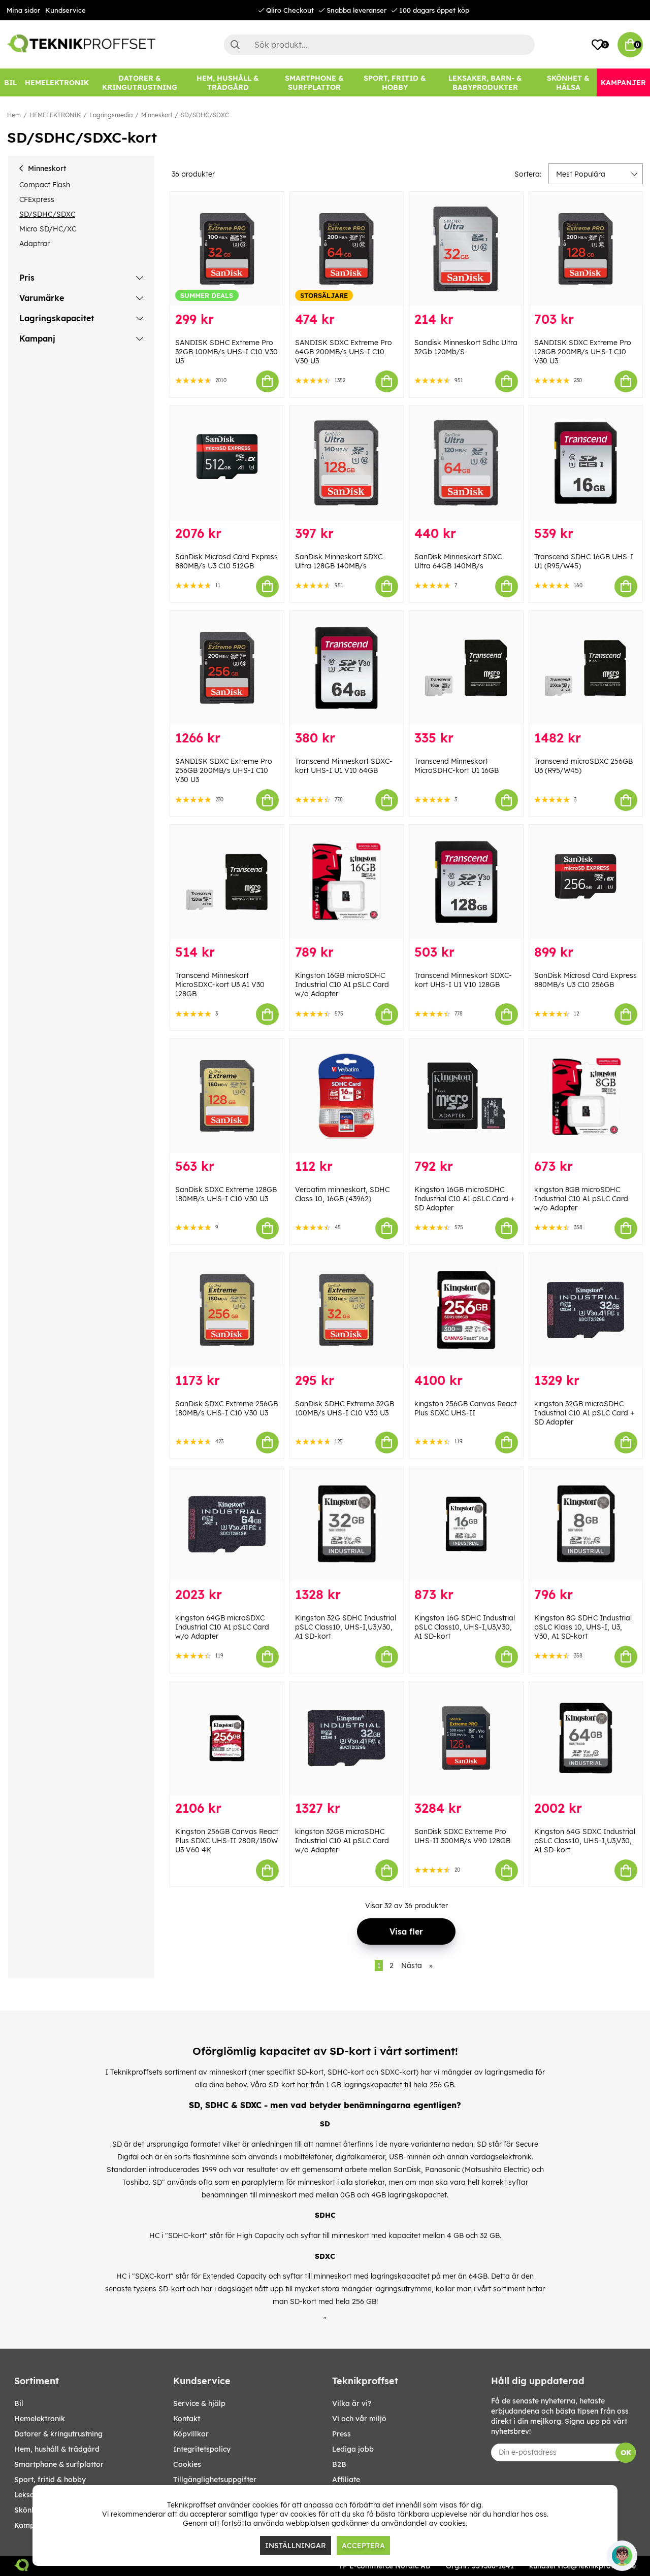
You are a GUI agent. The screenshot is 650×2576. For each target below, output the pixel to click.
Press (342, 2434)
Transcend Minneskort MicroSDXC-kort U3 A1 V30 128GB (220, 985)
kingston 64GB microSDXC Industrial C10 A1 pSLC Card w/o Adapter (222, 1627)
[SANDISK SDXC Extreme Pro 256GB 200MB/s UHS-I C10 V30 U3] (227, 668)
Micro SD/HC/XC (48, 229)
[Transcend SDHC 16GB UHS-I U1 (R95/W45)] (586, 463)
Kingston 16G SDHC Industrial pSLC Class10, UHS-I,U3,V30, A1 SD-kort (465, 1627)
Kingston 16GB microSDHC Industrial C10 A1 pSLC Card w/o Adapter (342, 985)
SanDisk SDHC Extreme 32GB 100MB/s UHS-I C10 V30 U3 (345, 1408)
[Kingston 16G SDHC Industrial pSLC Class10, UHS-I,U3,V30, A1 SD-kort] (466, 1524)
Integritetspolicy (202, 2449)
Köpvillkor (191, 2434)
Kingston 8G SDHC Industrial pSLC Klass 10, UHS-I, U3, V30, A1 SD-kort (583, 1627)
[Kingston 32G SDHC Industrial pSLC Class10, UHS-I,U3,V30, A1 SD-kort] (347, 1524)
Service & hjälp (199, 2403)
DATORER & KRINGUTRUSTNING (58, 2434)
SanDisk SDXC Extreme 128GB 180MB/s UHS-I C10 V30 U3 (226, 1194)
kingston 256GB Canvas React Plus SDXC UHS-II (465, 1408)
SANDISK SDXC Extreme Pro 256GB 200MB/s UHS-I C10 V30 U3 (224, 770)
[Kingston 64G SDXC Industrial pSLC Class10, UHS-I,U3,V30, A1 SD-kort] (586, 1738)
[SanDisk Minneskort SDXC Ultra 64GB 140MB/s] (466, 463)
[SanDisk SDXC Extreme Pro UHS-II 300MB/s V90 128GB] (466, 1738)
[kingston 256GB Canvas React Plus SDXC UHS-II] (466, 1310)
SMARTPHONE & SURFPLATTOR (59, 2464)
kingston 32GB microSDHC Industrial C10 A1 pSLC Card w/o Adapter (342, 1841)
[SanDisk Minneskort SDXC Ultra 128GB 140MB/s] (347, 463)
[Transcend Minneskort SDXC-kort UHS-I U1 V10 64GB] (347, 668)
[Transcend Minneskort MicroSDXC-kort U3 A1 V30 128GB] (227, 882)
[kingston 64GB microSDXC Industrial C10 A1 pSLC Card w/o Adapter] (227, 1524)
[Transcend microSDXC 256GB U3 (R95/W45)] (586, 668)
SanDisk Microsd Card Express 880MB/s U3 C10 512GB (226, 561)
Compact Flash (45, 185)
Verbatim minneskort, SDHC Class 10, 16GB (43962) (342, 1194)
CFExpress (37, 199)
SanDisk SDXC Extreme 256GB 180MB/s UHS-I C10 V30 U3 (226, 1408)
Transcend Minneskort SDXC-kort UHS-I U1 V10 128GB (463, 980)
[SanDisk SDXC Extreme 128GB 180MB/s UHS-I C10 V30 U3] (227, 1096)
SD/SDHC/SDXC (205, 115)
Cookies (187, 2464)
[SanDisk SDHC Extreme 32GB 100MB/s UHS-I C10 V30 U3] (347, 1310)
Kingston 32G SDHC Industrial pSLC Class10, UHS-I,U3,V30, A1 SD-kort (346, 1627)
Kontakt (187, 2419)
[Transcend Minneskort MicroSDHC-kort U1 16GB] (466, 668)
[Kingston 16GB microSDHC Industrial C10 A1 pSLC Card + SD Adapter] (466, 1096)
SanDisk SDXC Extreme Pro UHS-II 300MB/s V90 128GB (462, 1836)
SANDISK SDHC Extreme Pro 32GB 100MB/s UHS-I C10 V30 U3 (226, 352)
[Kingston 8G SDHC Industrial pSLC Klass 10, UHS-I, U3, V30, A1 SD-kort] (586, 1524)
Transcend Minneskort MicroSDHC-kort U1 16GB (457, 766)
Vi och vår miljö (359, 2419)
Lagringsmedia (111, 115)
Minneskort (157, 115)
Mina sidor (23, 10)
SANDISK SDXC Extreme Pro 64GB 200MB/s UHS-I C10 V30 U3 (344, 352)
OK (626, 2453)
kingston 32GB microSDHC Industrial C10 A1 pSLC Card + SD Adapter (584, 1413)
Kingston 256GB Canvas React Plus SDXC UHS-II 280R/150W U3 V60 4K (227, 1841)
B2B (339, 2464)
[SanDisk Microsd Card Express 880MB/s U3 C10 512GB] (227, 463)
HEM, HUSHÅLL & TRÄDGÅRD (57, 2449)
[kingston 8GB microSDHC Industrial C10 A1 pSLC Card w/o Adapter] (586, 1096)
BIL (19, 2403)
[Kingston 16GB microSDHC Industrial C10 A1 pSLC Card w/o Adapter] (347, 882)
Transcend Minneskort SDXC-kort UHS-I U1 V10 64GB (344, 766)
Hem (14, 115)
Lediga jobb (353, 2449)
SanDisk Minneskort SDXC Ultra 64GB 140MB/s (458, 561)
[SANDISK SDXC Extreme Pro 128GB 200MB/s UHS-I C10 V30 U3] (586, 249)
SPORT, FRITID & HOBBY (50, 2480)
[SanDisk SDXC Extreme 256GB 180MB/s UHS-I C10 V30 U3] (227, 1310)
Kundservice (66, 10)
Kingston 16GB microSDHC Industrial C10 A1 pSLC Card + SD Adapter (464, 1199)
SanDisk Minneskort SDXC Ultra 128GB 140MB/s (339, 561)
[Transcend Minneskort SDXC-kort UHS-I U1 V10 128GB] (466, 882)
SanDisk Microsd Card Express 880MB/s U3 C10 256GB (586, 980)
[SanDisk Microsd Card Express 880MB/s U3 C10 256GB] (586, 882)
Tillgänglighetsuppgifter (215, 2480)
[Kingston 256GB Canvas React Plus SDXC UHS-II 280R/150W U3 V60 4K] (227, 1738)
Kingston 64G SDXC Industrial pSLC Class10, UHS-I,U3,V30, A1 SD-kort (585, 1841)
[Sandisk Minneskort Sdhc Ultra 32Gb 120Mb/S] (466, 249)
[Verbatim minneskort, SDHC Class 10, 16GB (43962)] (347, 1096)
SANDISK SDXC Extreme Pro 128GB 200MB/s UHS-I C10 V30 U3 (583, 352)
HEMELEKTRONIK (55, 115)
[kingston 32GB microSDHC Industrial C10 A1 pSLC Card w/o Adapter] (347, 1738)
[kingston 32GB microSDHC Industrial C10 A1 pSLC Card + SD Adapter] (586, 1310)
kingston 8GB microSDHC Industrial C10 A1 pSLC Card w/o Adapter (581, 1199)
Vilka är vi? (352, 2403)
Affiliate (346, 2480)
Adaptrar (35, 244)
